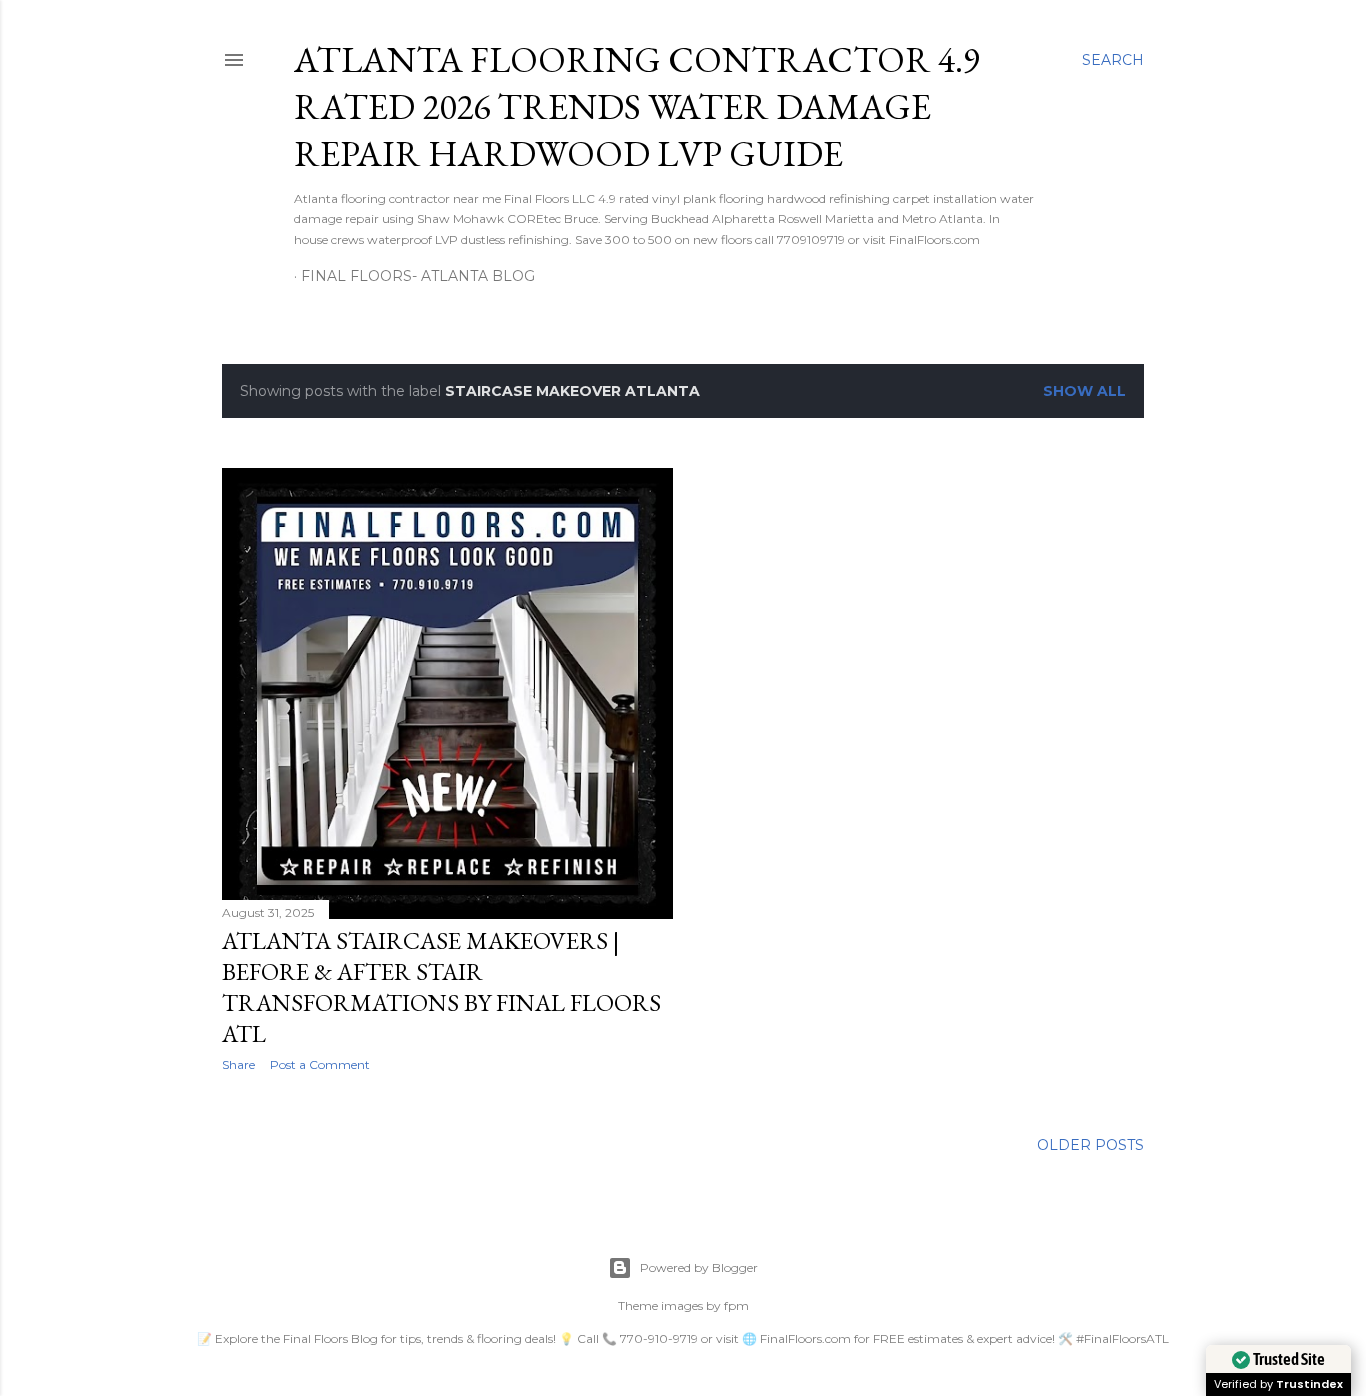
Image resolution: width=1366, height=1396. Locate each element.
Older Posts (1090, 1145)
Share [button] (238, 1064)
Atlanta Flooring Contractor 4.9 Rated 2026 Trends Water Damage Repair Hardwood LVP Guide (637, 106)
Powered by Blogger (699, 1267)
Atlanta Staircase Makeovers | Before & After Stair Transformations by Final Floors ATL (441, 987)
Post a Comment (320, 1064)
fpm (736, 1305)
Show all (1084, 391)
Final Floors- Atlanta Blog (418, 276)
